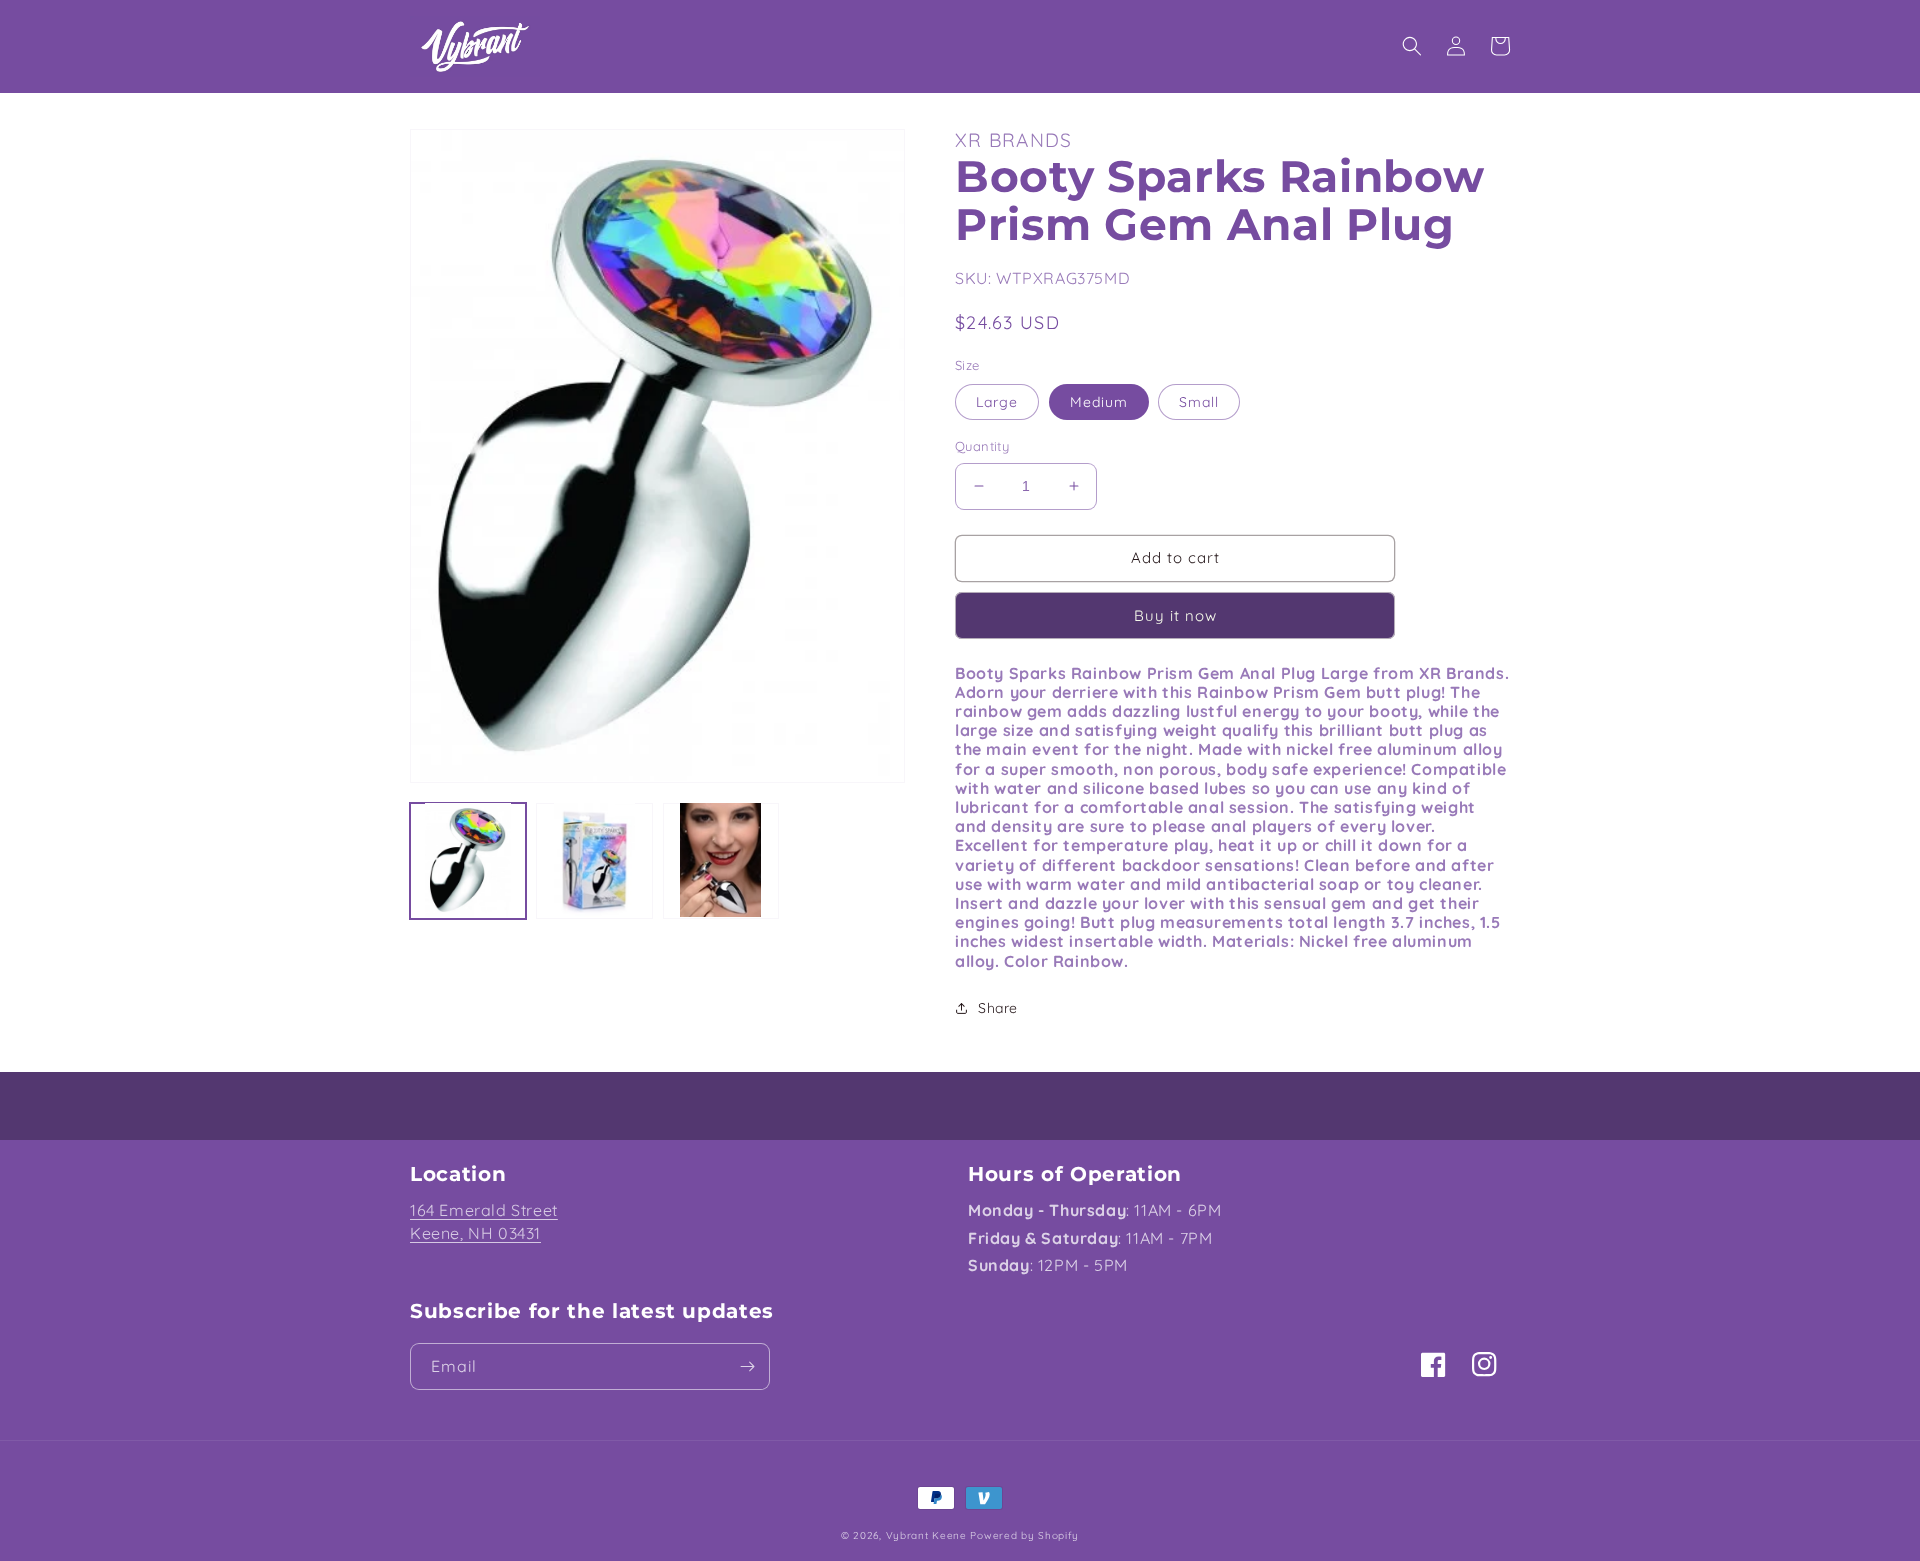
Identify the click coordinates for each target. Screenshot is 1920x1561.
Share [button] (998, 1008)
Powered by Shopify (1024, 1535)
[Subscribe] (747, 1366)
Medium (1099, 402)
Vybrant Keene (926, 1535)
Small (1199, 402)
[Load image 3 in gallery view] (721, 860)
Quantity (982, 446)
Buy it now (1175, 615)
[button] (1412, 46)
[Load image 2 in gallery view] (594, 860)
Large (997, 402)
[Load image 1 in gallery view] (468, 860)
